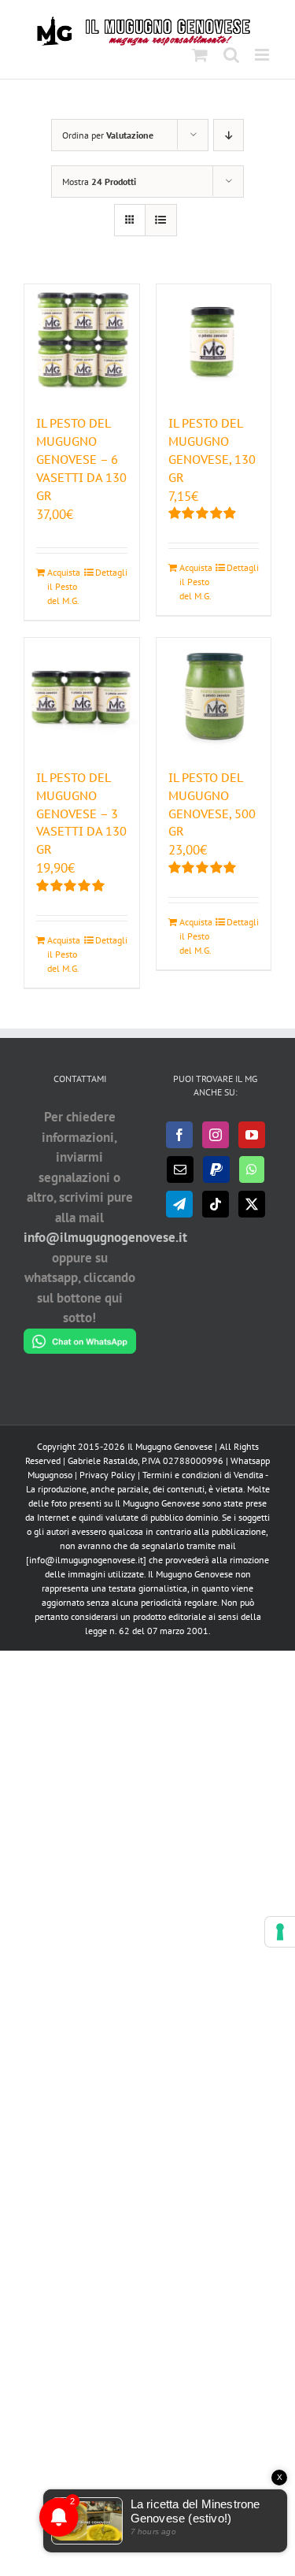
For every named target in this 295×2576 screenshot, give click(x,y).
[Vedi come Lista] (161, 220)
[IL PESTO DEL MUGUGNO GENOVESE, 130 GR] (214, 342)
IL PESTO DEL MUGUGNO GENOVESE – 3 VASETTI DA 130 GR (81, 814)
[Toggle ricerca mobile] (231, 55)
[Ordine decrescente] (229, 135)
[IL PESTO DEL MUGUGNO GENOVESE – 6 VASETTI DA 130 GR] (82, 342)
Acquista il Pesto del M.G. (64, 586)
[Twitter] (252, 1204)
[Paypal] (216, 1169)
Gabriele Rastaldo (103, 1460)
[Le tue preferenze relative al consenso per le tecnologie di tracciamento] (280, 1932)
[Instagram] (216, 1135)
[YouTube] (252, 1135)
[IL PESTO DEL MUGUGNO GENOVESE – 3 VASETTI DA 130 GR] (82, 695)
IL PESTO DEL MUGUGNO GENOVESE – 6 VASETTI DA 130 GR (81, 459)
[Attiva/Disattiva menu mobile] (263, 55)
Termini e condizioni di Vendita (203, 1475)
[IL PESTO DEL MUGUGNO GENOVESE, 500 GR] (214, 695)
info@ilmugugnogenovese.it (105, 1237)
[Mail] (180, 1169)
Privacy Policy (107, 1475)
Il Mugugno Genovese (170, 1446)
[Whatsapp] (252, 1169)
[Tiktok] (216, 1204)
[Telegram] (179, 1204)
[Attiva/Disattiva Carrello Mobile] (200, 55)
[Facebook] (179, 1135)
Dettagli (111, 572)
